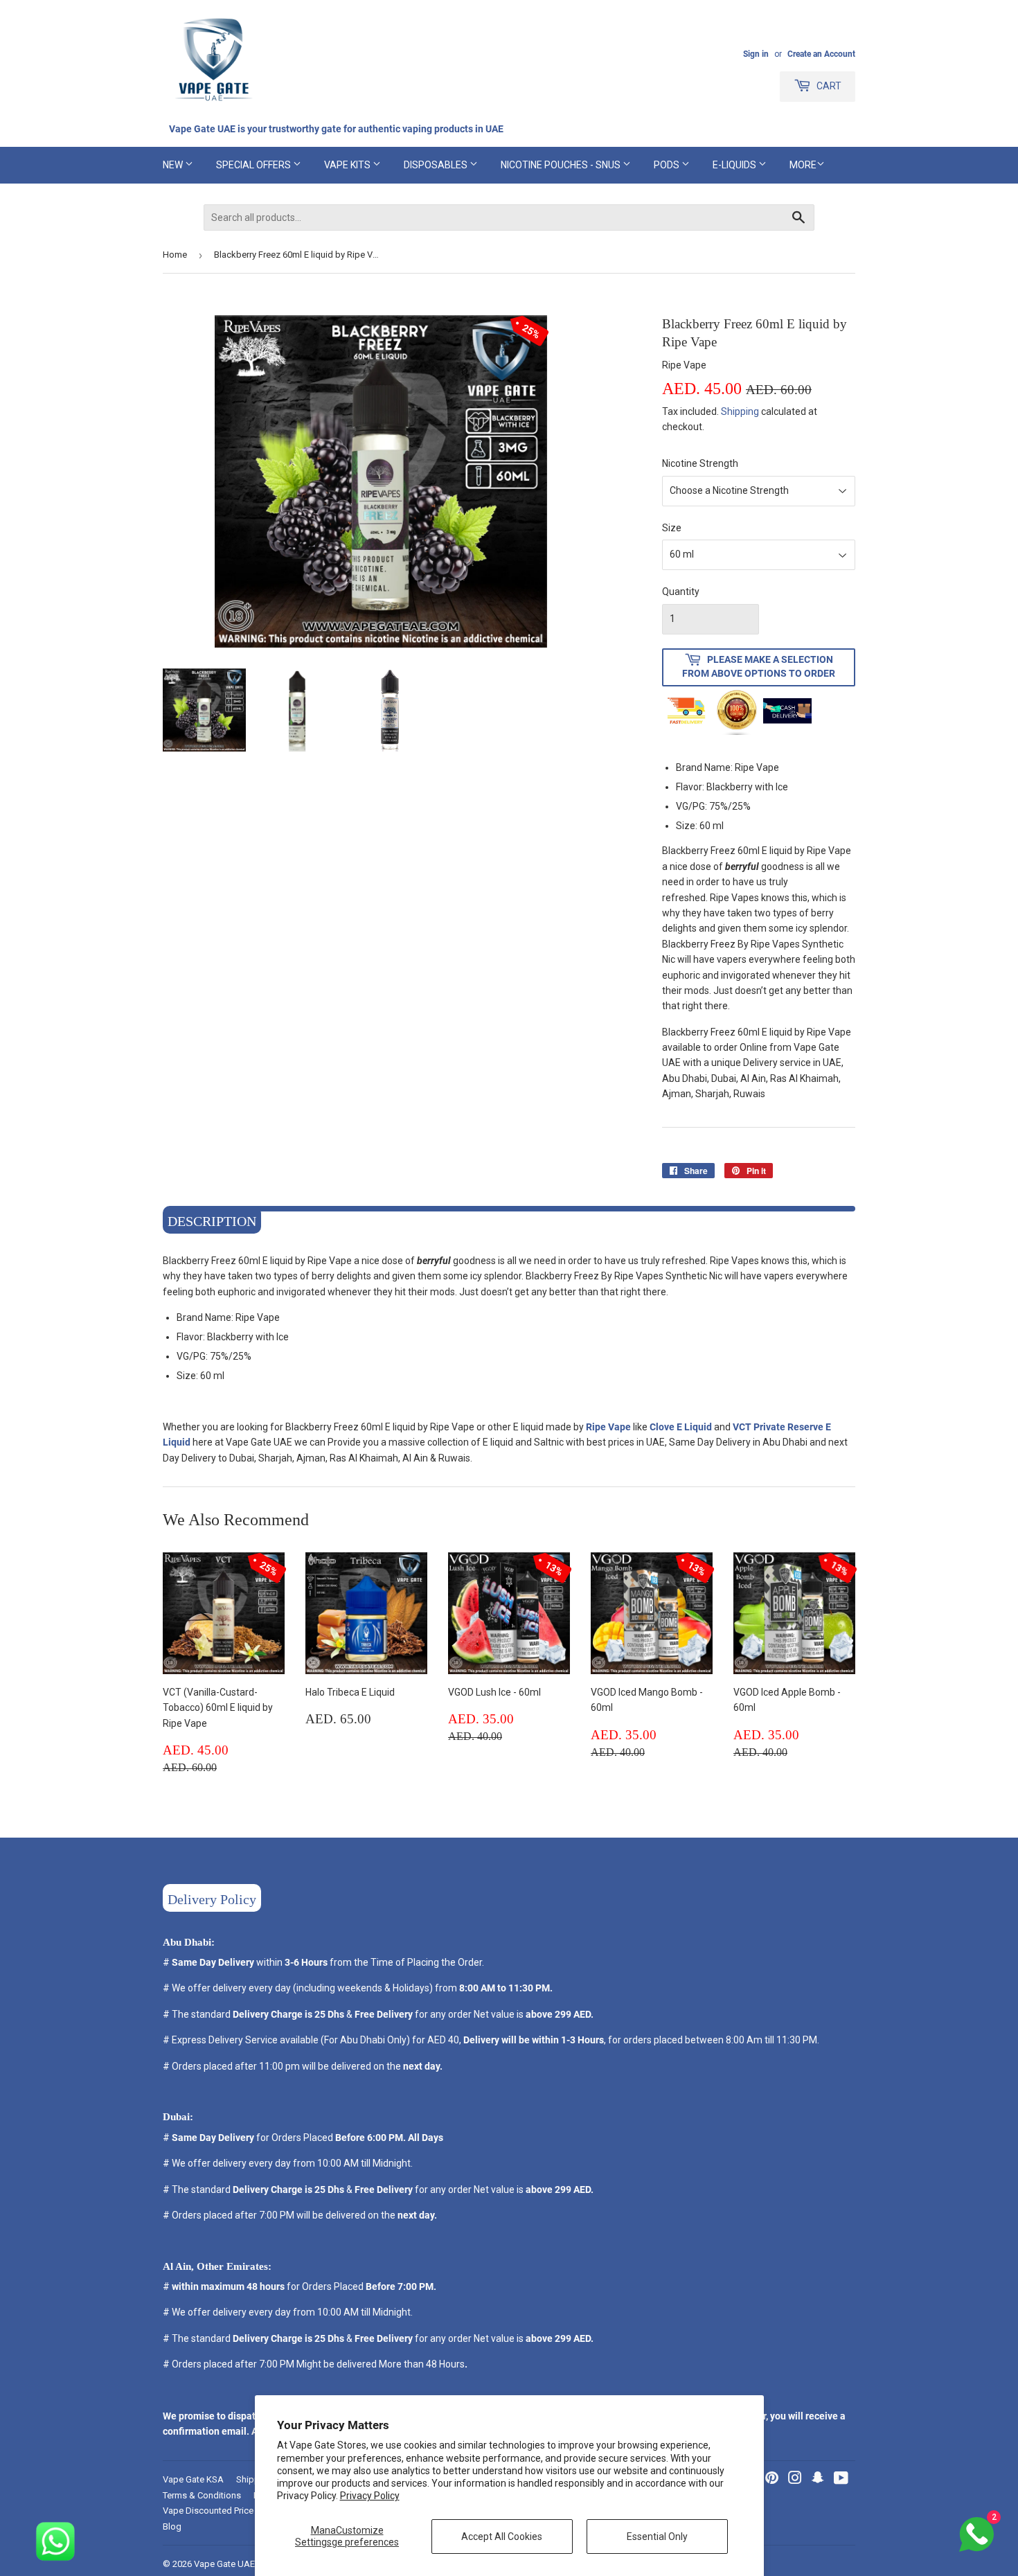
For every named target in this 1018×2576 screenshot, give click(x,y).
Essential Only (657, 2537)
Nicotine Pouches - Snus (562, 165)
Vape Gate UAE (224, 2564)
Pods (668, 165)
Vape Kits (348, 165)
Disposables (437, 165)
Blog (172, 2526)
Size (672, 528)
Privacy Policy (370, 2496)
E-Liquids (735, 165)
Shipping (740, 411)
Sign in (756, 54)
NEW (174, 165)
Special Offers (254, 165)
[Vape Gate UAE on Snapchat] (818, 2480)
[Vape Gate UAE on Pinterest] (772, 2480)
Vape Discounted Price (208, 2511)
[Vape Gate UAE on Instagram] (795, 2480)
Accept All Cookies (502, 2537)
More (803, 165)
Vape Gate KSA (193, 2479)
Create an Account (821, 54)
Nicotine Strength (700, 463)
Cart (828, 86)
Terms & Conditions (202, 2495)
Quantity (681, 592)
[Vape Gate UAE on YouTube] (841, 2480)
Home (175, 255)
